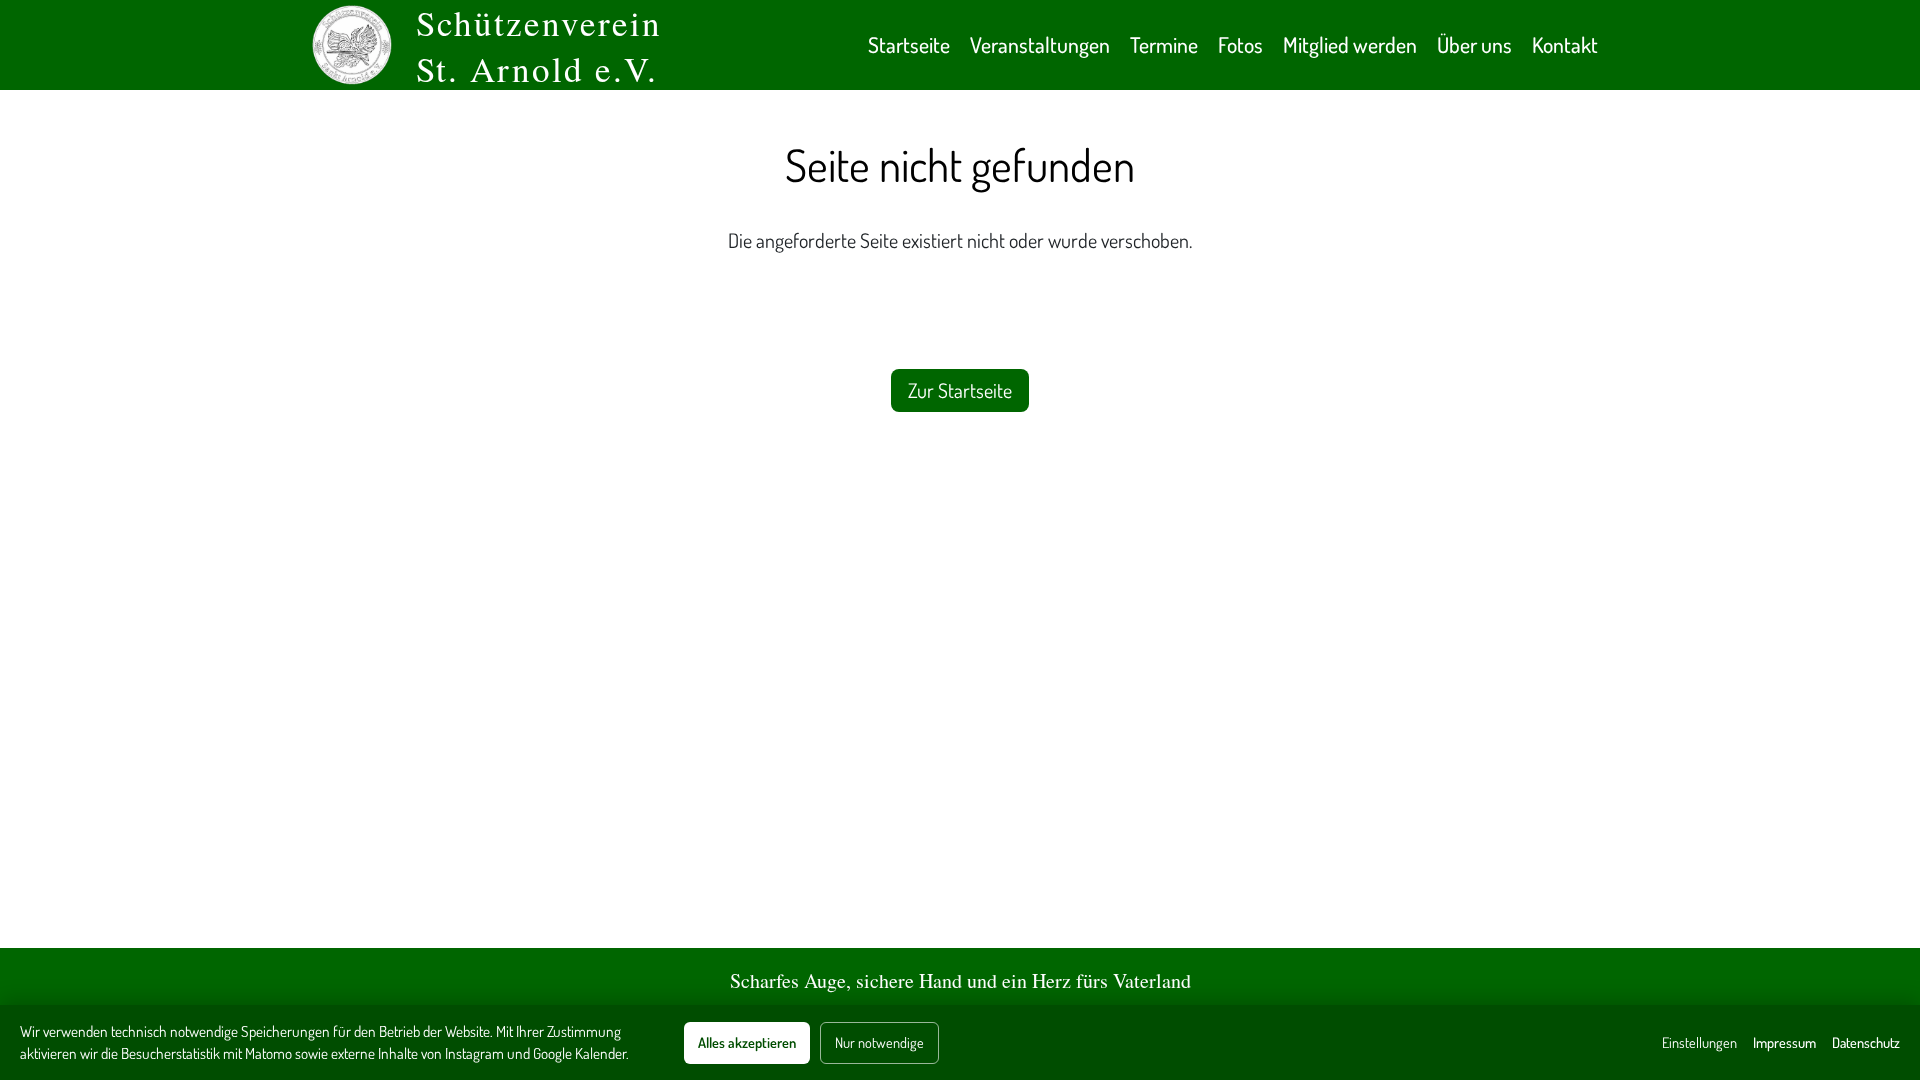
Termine (1164, 44)
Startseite (909, 44)
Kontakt (1565, 44)
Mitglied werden (1350, 44)
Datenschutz (1866, 1042)
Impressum (1784, 1042)
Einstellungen (1699, 1042)
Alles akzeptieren (747, 1042)
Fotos (1240, 44)
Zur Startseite (960, 390)
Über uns (1474, 44)
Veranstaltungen (1040, 44)
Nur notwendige (879, 1042)
